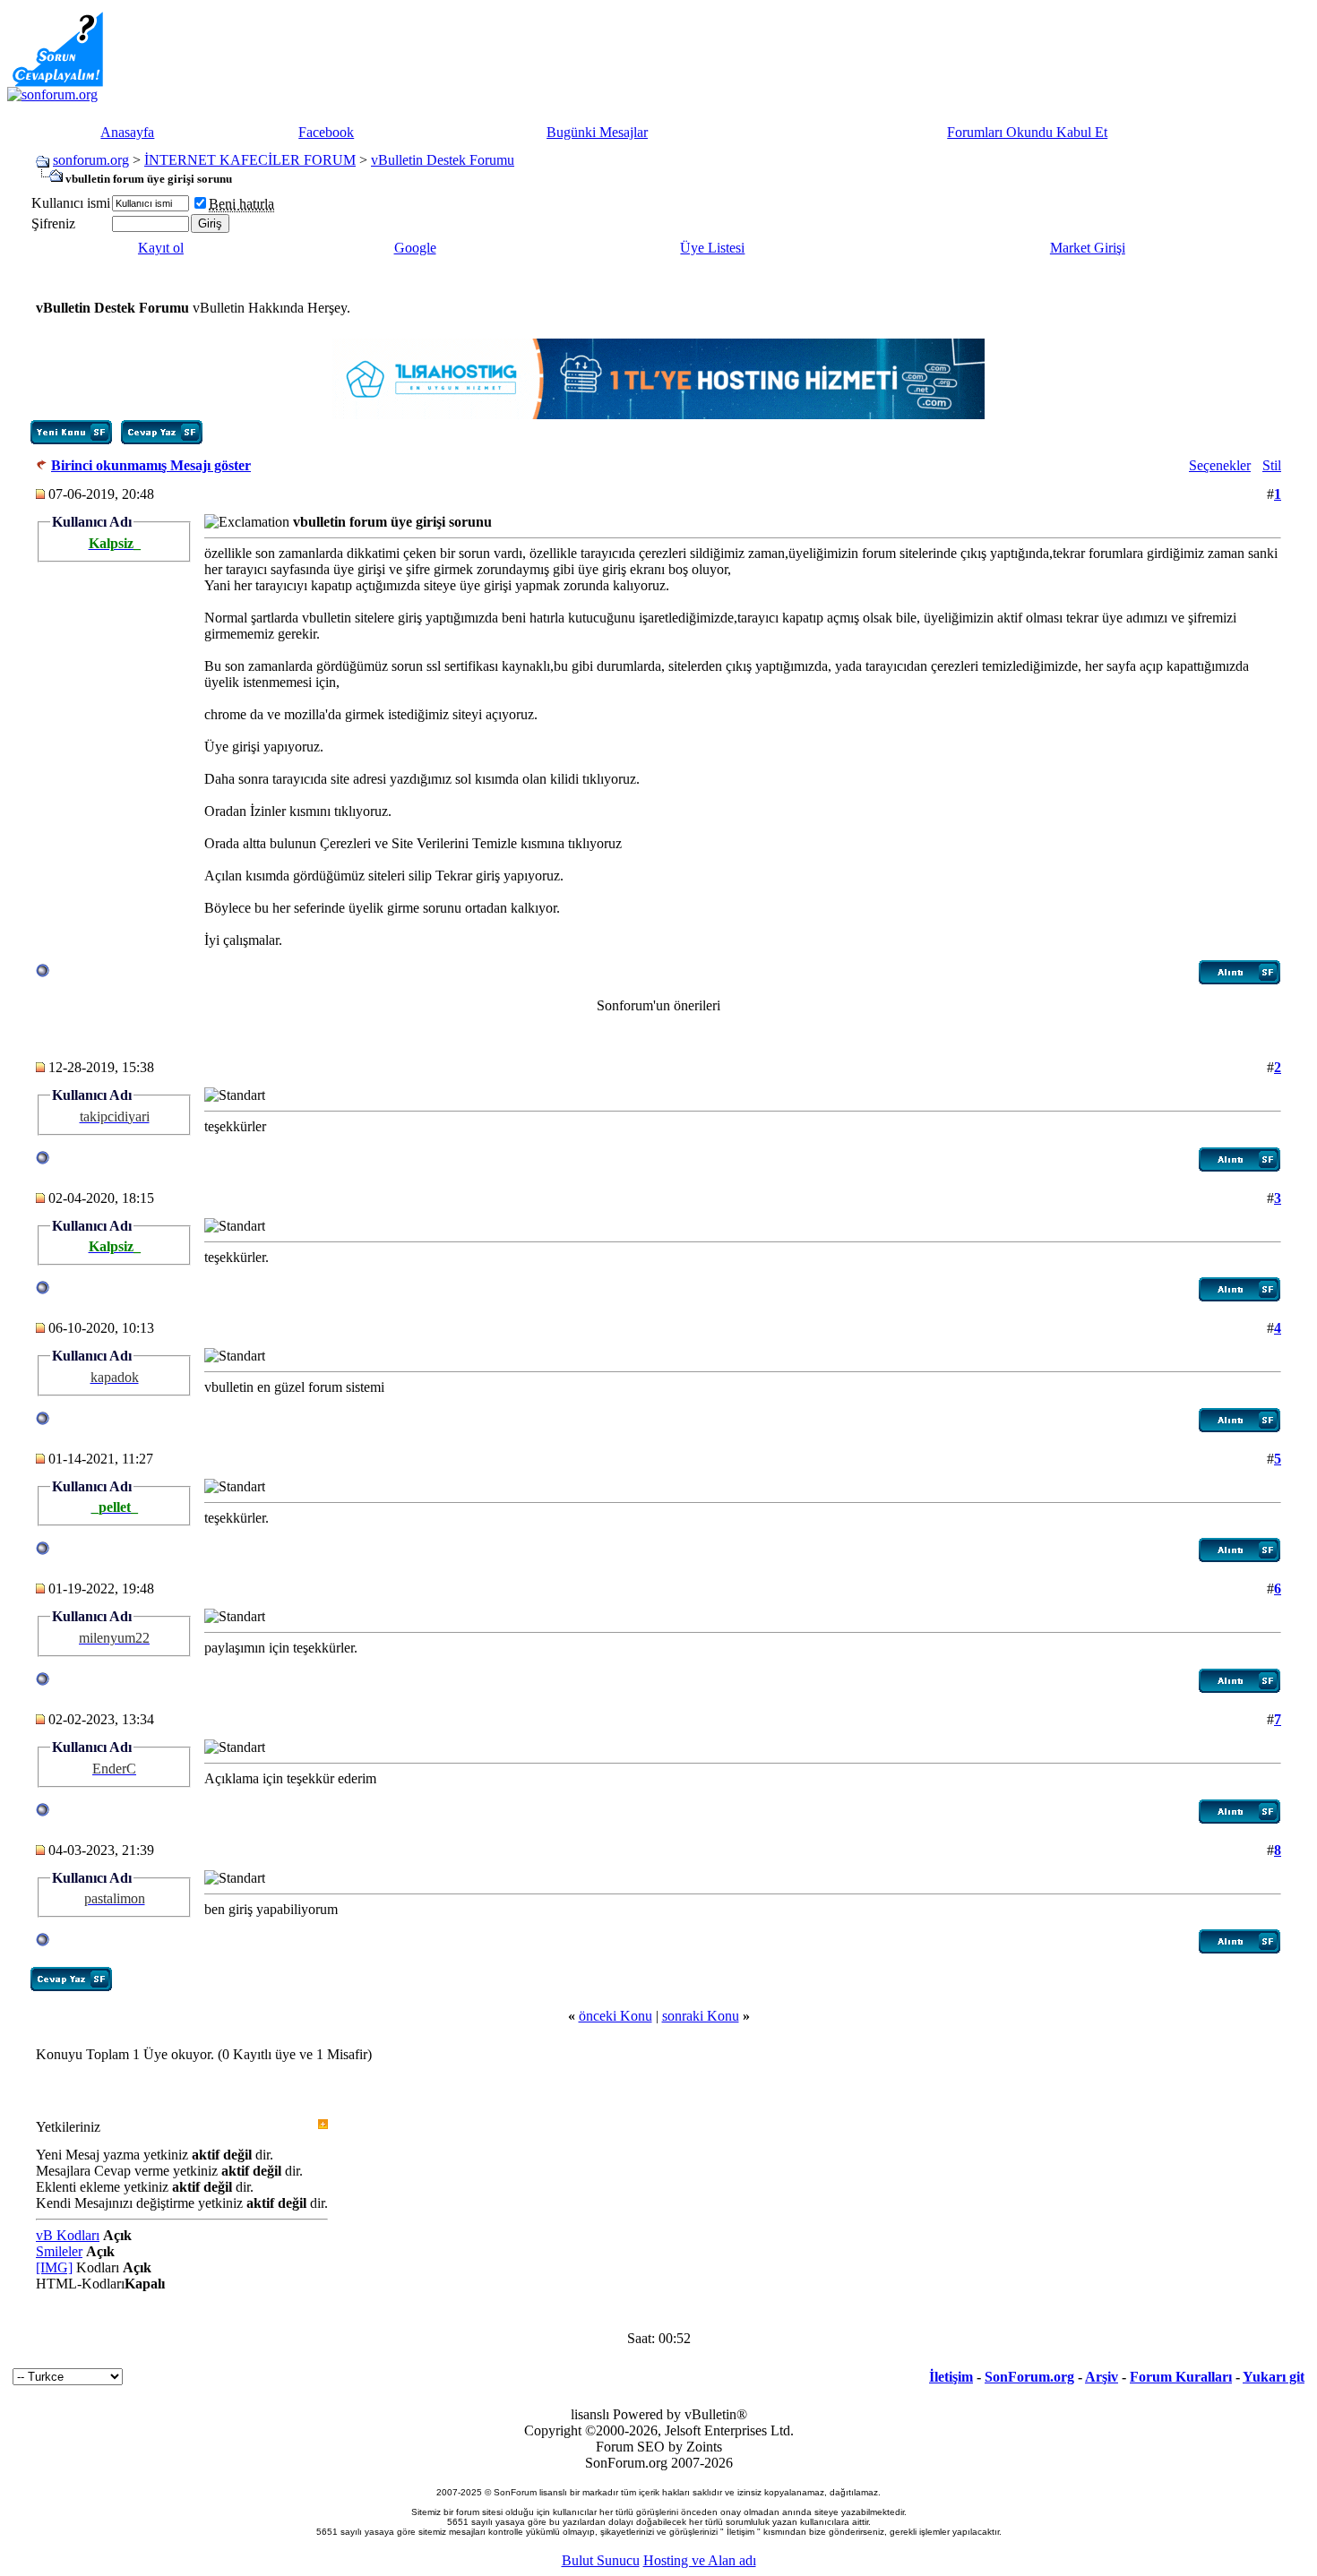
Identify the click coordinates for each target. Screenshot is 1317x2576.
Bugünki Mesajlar (597, 132)
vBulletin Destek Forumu (443, 160)
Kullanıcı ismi (71, 203)
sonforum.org (91, 160)
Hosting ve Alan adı (700, 2560)
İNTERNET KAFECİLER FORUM (250, 160)
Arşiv (1102, 2377)
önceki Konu (615, 2016)
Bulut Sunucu (601, 2560)
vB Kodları (68, 2235)
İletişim (951, 2377)
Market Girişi (1088, 248)
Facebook (326, 132)
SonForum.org (1029, 2377)
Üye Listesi (712, 248)
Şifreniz (53, 223)
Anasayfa (127, 132)
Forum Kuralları (1181, 2377)
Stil (1272, 465)
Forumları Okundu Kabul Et (1027, 132)
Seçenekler (1220, 465)
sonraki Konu (701, 2016)
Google (415, 248)
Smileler (59, 2251)
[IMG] (54, 2267)
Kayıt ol (161, 248)
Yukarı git (1274, 2377)
